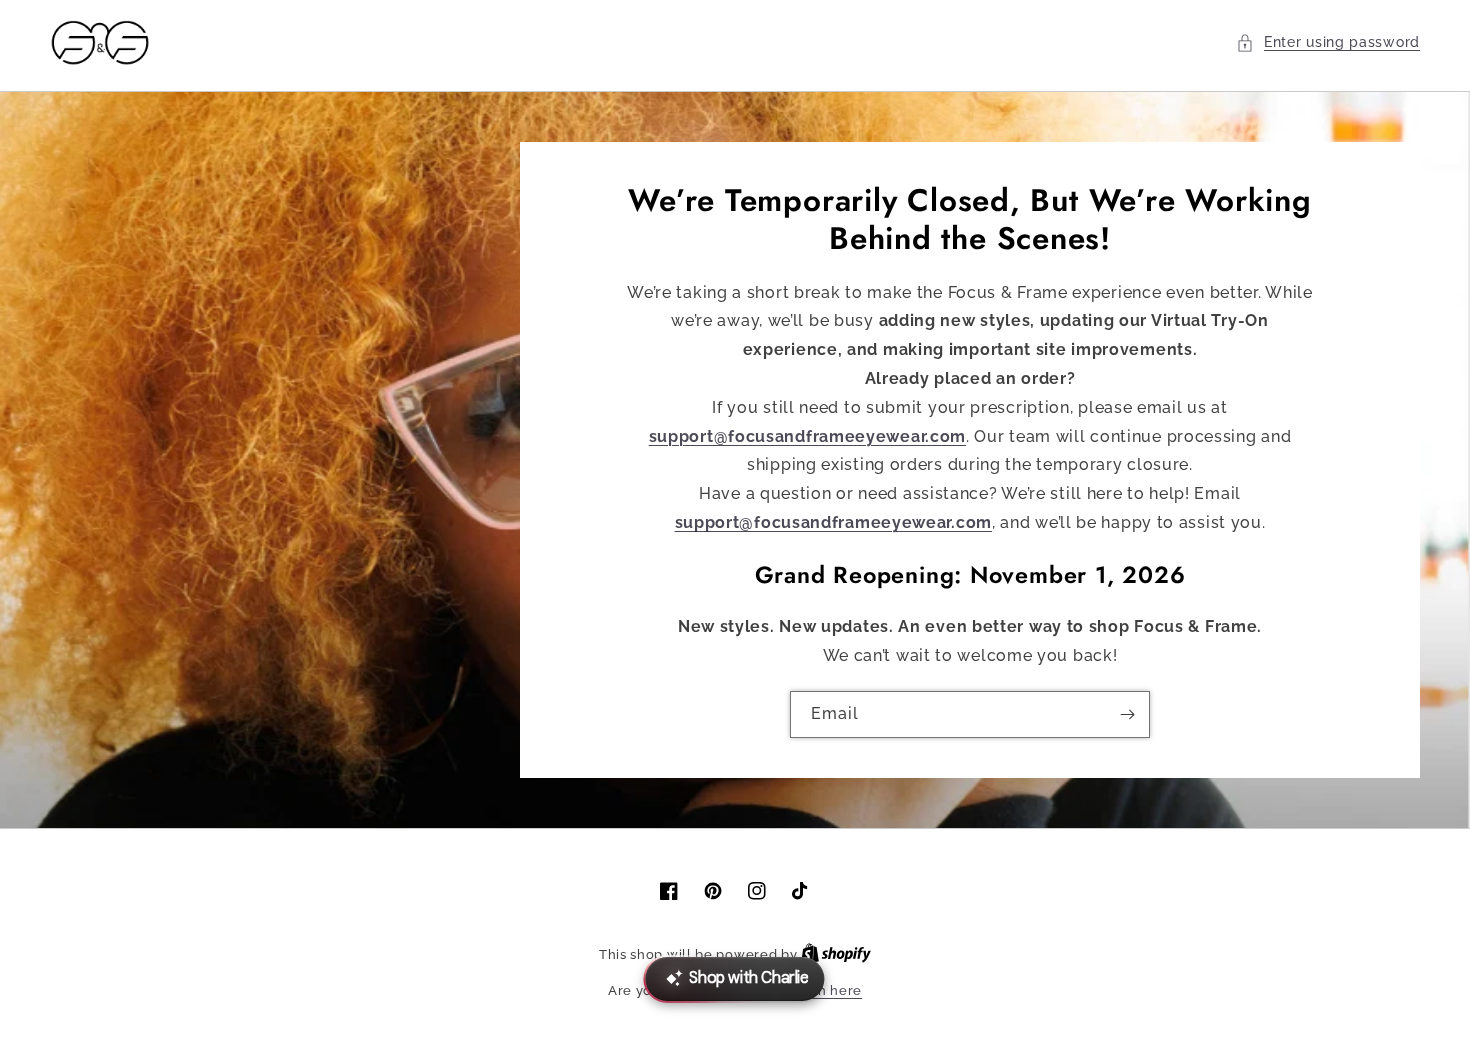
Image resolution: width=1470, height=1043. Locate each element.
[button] (1328, 42)
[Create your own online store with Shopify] (836, 954)
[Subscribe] (1127, 714)
